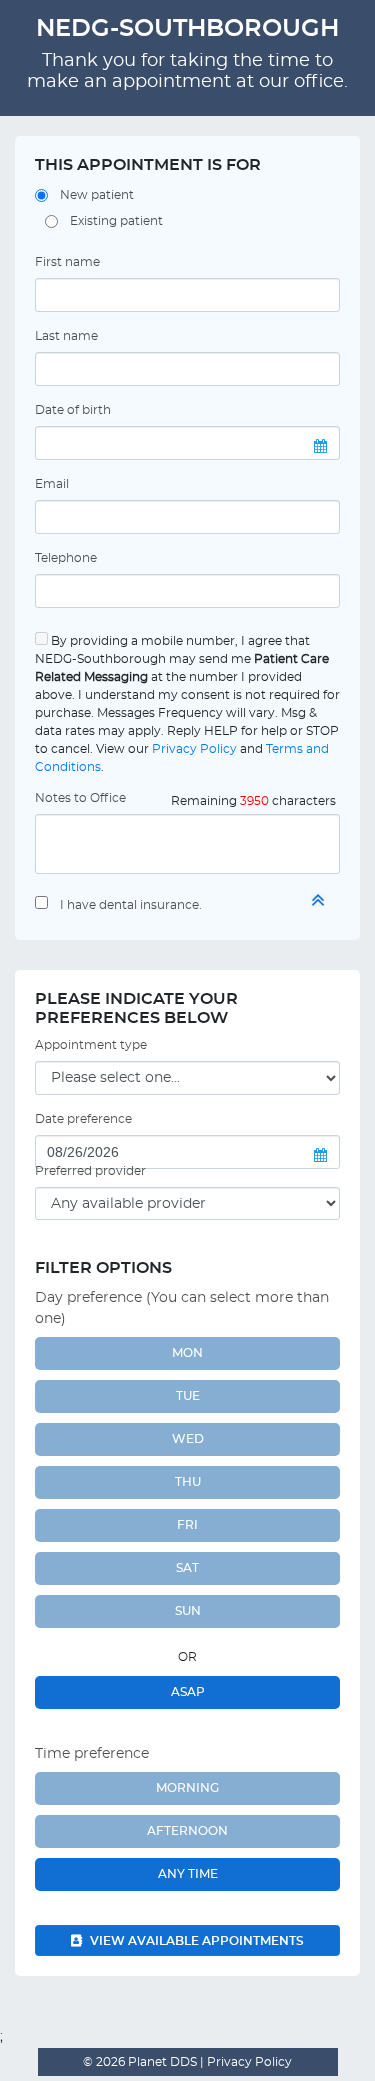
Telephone (66, 558)
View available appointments (195, 1941)
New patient (97, 195)
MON (187, 1353)
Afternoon (187, 1831)
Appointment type (91, 1045)
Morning (187, 1788)
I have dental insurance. (131, 905)
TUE (188, 1396)
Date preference (83, 1119)
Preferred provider (90, 1171)
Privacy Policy (194, 749)
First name (67, 262)
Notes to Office (80, 798)
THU (188, 1482)
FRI (187, 1525)
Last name (66, 336)
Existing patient (116, 221)
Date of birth (73, 410)
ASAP (188, 1692)
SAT (187, 1568)
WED (188, 1439)
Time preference (92, 1754)
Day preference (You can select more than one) (182, 1308)
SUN (188, 1611)
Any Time (188, 1874)
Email (52, 484)
